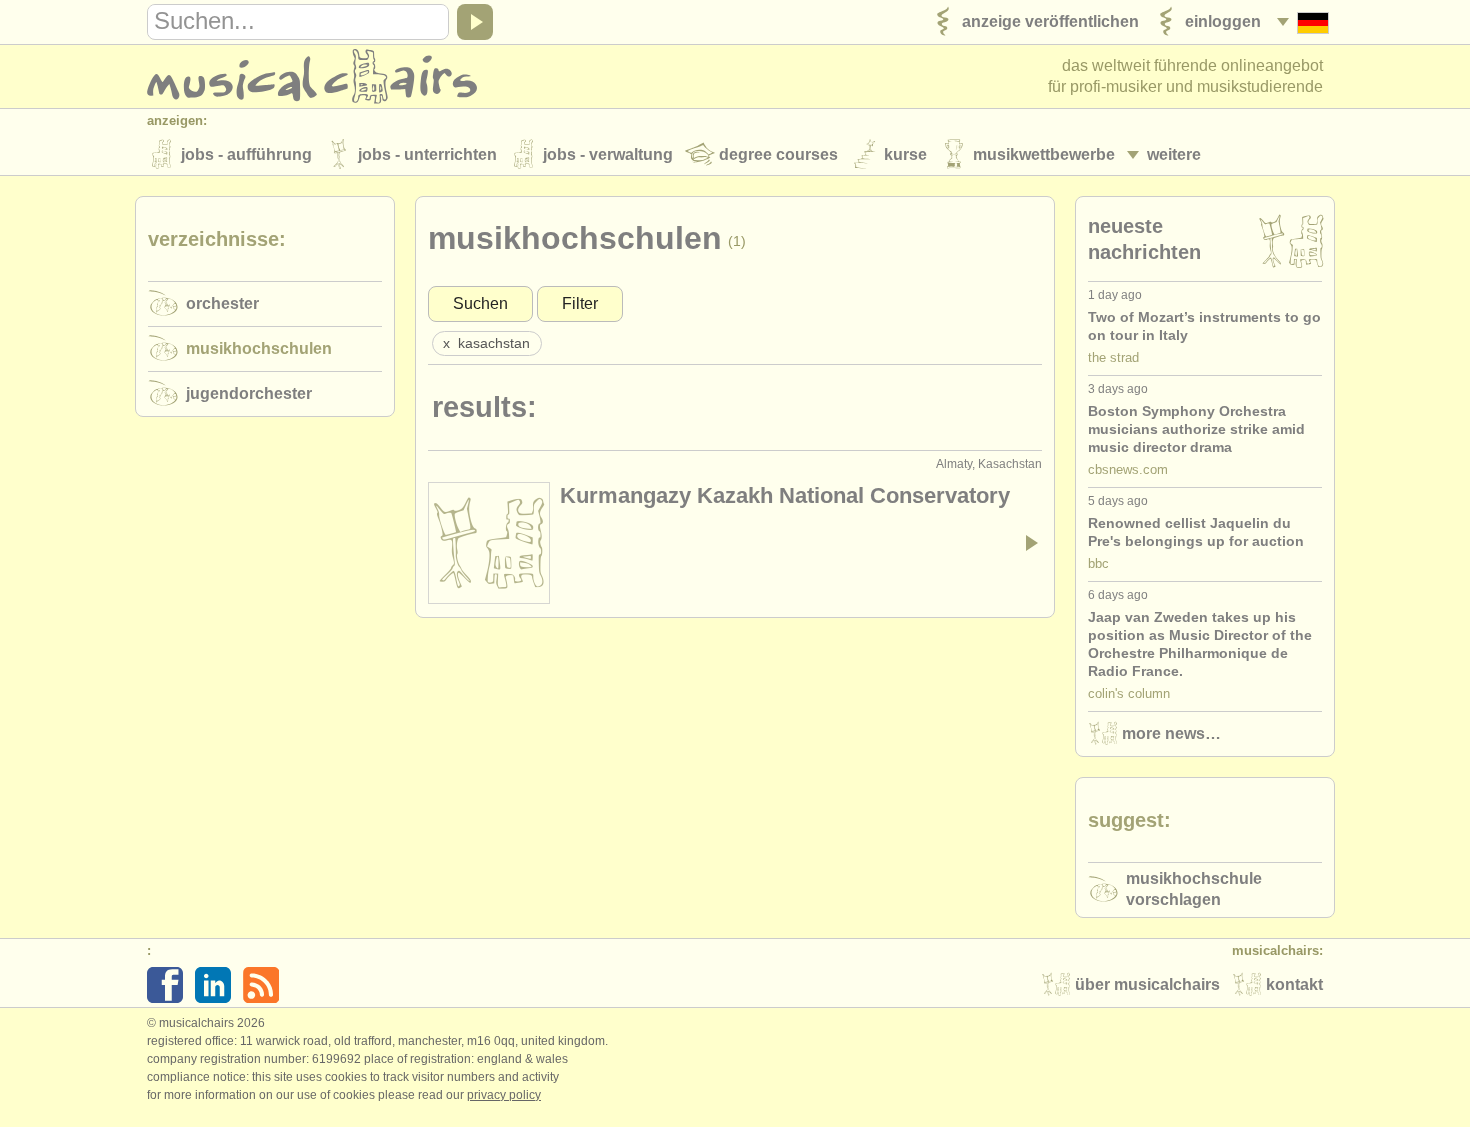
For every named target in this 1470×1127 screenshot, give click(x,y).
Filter (580, 303)
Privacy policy (504, 1095)
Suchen (480, 303)
